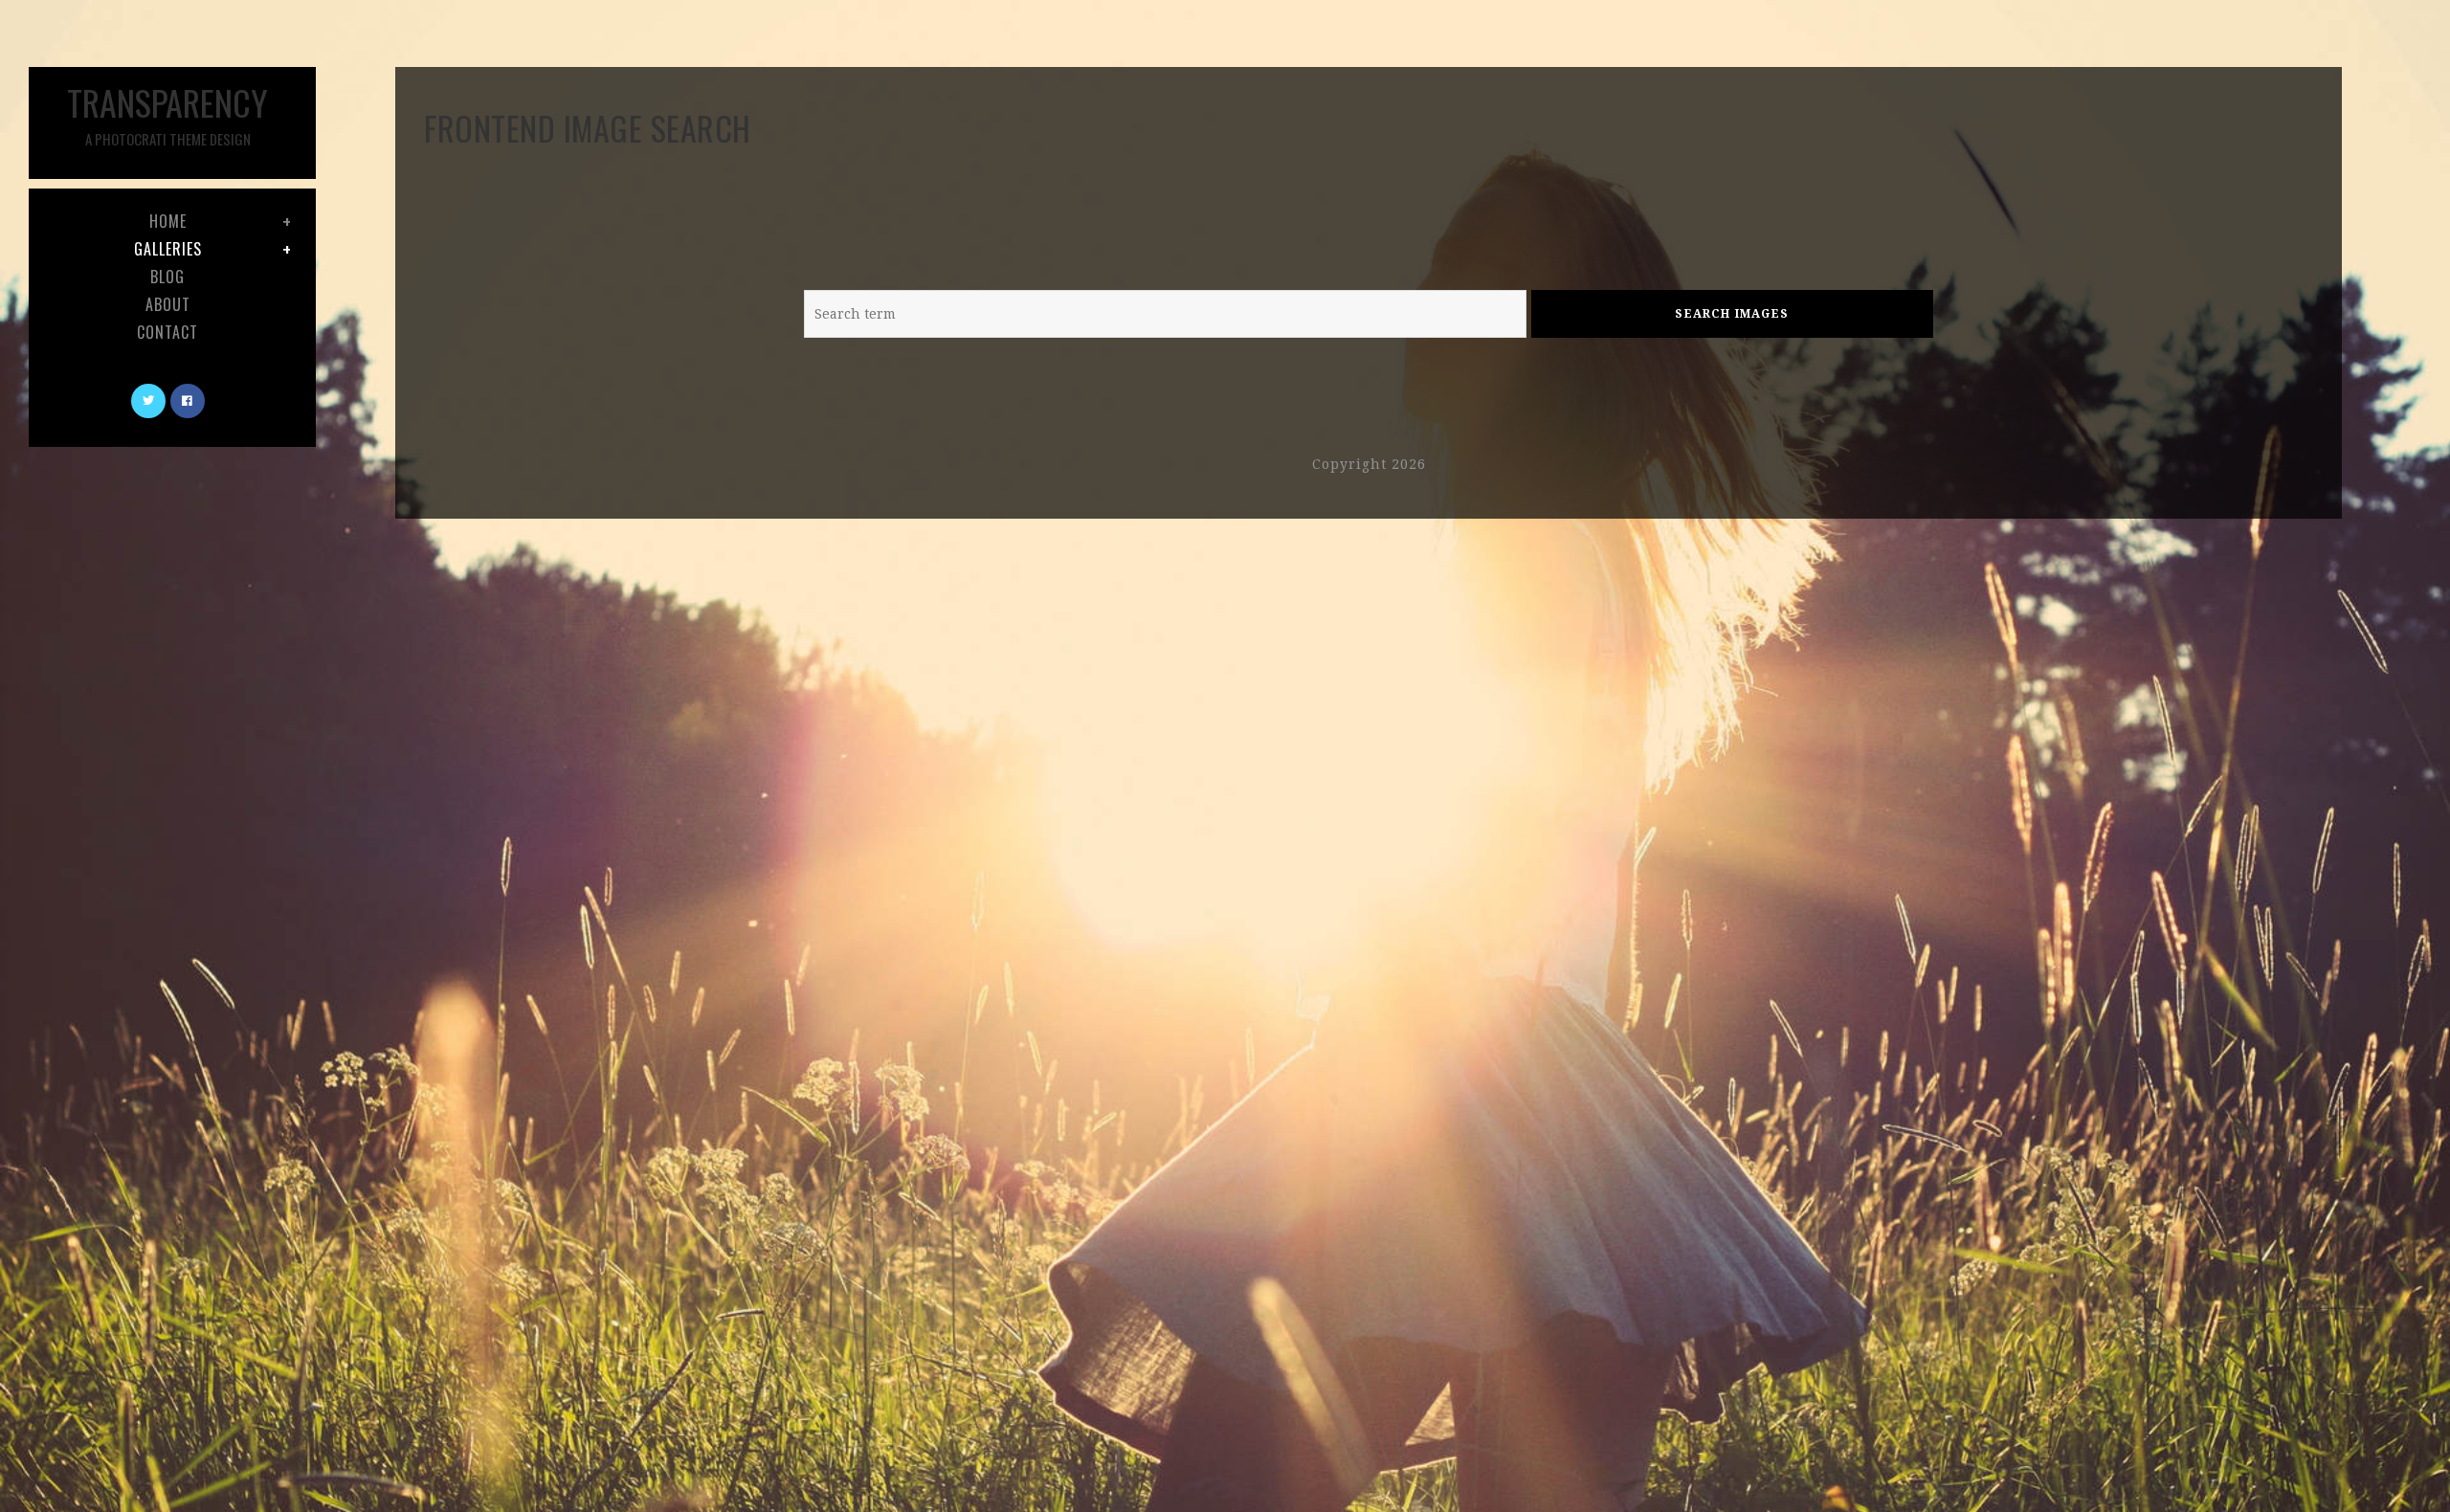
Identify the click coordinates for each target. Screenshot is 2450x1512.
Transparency (167, 113)
